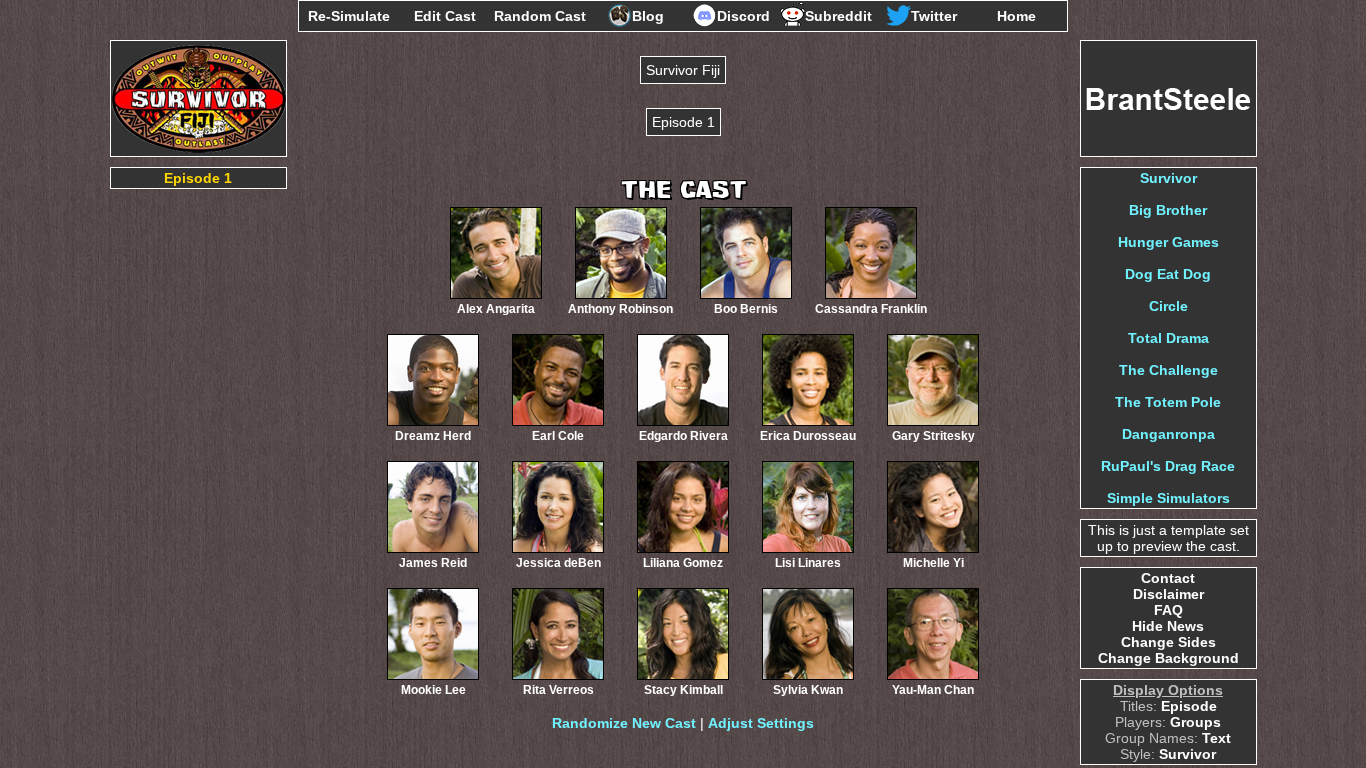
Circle (1168, 306)
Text (1216, 738)
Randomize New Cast (624, 723)
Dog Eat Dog (1168, 274)
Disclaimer (1168, 594)
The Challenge (1168, 370)
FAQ (1168, 610)
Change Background (1168, 658)
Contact (1168, 578)
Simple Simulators (1168, 498)
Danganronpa (1168, 434)
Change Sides (1168, 642)
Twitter (934, 16)
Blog (648, 16)
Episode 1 (198, 178)
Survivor (1168, 178)
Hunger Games (1168, 242)
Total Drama (1168, 338)
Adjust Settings (761, 723)
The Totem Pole (1168, 402)
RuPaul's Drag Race (1168, 466)
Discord (743, 16)
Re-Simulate (349, 16)
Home (1016, 16)
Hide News (1168, 626)
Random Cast (540, 16)
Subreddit (838, 16)
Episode (1189, 706)
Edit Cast (445, 16)
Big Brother (1168, 210)
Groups (1195, 722)
